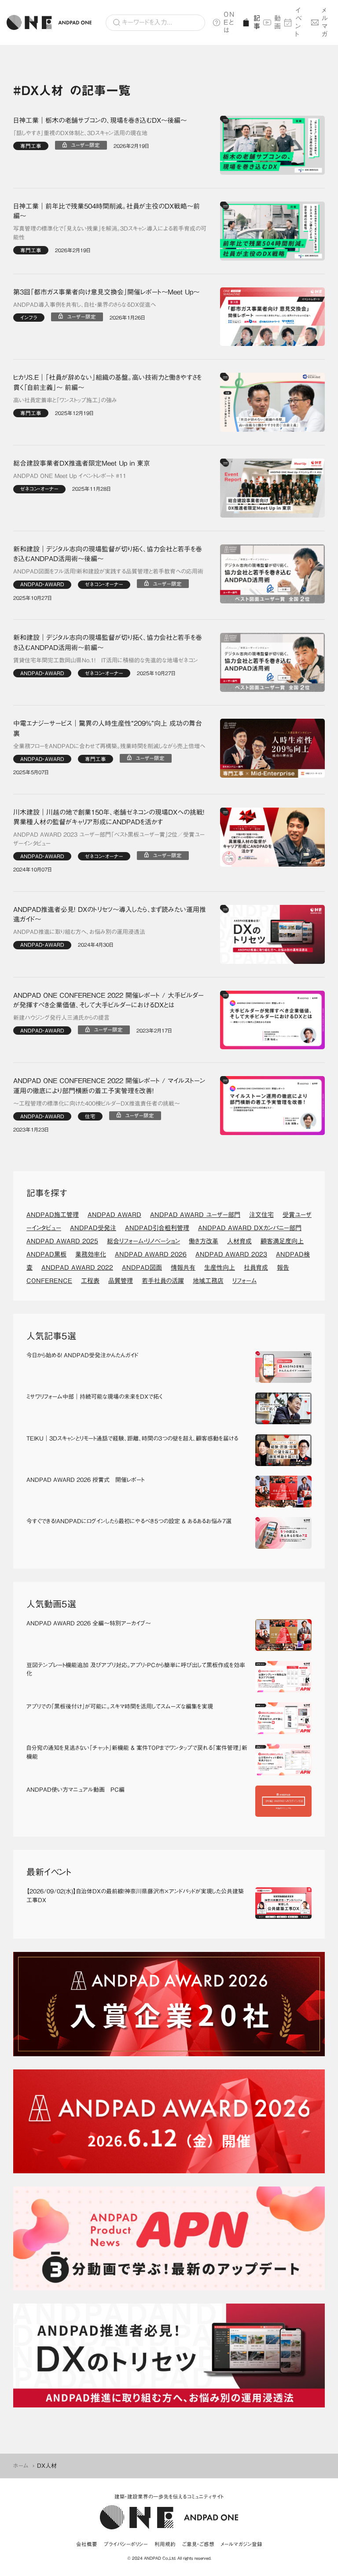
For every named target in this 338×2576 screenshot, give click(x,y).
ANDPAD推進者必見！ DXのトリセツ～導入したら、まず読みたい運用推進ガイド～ (110, 915)
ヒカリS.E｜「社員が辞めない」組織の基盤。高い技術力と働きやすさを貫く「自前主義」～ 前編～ (107, 382)
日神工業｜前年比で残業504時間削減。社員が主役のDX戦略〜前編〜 (107, 211)
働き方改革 (204, 1241)
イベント (299, 22)
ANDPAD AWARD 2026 (151, 1254)
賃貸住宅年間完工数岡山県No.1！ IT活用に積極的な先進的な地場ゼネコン (106, 660)
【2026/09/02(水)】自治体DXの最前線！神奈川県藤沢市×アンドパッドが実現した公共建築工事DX (135, 1896)
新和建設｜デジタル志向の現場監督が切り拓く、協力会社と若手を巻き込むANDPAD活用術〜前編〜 (108, 643)
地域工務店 (208, 1281)
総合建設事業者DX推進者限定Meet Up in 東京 (82, 463)
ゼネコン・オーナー (39, 489)
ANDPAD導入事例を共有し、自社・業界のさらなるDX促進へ (84, 305)
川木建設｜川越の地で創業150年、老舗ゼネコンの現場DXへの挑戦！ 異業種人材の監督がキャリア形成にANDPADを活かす (110, 817)
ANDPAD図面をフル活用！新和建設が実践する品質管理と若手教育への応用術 (108, 571)
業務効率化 (91, 1254)
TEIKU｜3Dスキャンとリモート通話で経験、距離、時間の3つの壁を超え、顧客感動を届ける (132, 1439)
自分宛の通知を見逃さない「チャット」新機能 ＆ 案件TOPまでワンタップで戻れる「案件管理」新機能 (137, 1752)
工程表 (90, 1281)
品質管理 (121, 1281)
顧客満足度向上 (282, 1241)
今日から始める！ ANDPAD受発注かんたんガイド (82, 1355)
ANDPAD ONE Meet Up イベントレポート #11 (70, 476)
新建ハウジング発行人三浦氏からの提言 (61, 1018)
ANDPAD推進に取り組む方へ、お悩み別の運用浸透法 (79, 932)
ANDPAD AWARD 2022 (77, 1268)
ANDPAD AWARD (114, 1215)
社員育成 (256, 1268)
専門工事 (31, 146)
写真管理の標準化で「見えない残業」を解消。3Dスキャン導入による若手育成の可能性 (110, 233)
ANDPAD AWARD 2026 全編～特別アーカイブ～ (89, 1623)
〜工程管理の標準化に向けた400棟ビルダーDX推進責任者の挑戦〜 (97, 1104)
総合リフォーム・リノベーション (143, 1241)
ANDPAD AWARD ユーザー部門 (195, 1215)
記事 (255, 22)
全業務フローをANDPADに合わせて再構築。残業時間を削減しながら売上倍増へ (109, 746)
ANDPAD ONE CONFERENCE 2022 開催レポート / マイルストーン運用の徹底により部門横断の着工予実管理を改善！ (109, 1086)
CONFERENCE (49, 1281)
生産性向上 (220, 1268)
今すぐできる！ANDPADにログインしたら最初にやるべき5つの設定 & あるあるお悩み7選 (129, 1521)
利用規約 (165, 2544)
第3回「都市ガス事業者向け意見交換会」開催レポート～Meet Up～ (106, 292)
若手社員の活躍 (163, 1281)
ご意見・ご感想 (198, 2544)
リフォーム (244, 1281)
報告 (283, 1268)
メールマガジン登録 (242, 2544)
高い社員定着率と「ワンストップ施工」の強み (65, 400)
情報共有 (183, 1268)
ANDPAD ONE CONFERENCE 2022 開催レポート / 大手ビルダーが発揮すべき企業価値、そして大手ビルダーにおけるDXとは (108, 1000)
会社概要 (87, 2544)
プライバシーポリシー (126, 2544)
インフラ (29, 318)
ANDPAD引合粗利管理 (157, 1228)
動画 (276, 22)
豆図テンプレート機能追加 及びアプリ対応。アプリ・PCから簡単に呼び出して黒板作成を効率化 (136, 1670)
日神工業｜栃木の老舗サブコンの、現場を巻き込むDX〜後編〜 (100, 120)
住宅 (90, 1116)
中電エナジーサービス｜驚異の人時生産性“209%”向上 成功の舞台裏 (108, 728)
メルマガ (325, 22)
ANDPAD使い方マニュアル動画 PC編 (75, 1790)
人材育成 (239, 1241)
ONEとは (229, 22)
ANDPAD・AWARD (42, 584)
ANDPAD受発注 (93, 1228)
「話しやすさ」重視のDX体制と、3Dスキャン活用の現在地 (80, 133)
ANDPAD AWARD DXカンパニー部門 (250, 1228)
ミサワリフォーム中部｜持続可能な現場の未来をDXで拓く (94, 1397)
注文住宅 (261, 1215)
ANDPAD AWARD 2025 (62, 1241)
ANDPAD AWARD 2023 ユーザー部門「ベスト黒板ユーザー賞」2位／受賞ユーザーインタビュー (109, 839)
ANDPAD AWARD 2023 (231, 1254)
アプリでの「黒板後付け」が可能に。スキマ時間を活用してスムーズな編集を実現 (120, 1707)
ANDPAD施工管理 (53, 1215)
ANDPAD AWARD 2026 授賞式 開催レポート (85, 1480)
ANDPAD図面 (142, 1268)
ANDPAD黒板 (46, 1254)
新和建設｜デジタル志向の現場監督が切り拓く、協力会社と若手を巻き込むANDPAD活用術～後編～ (108, 554)
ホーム (21, 2466)
